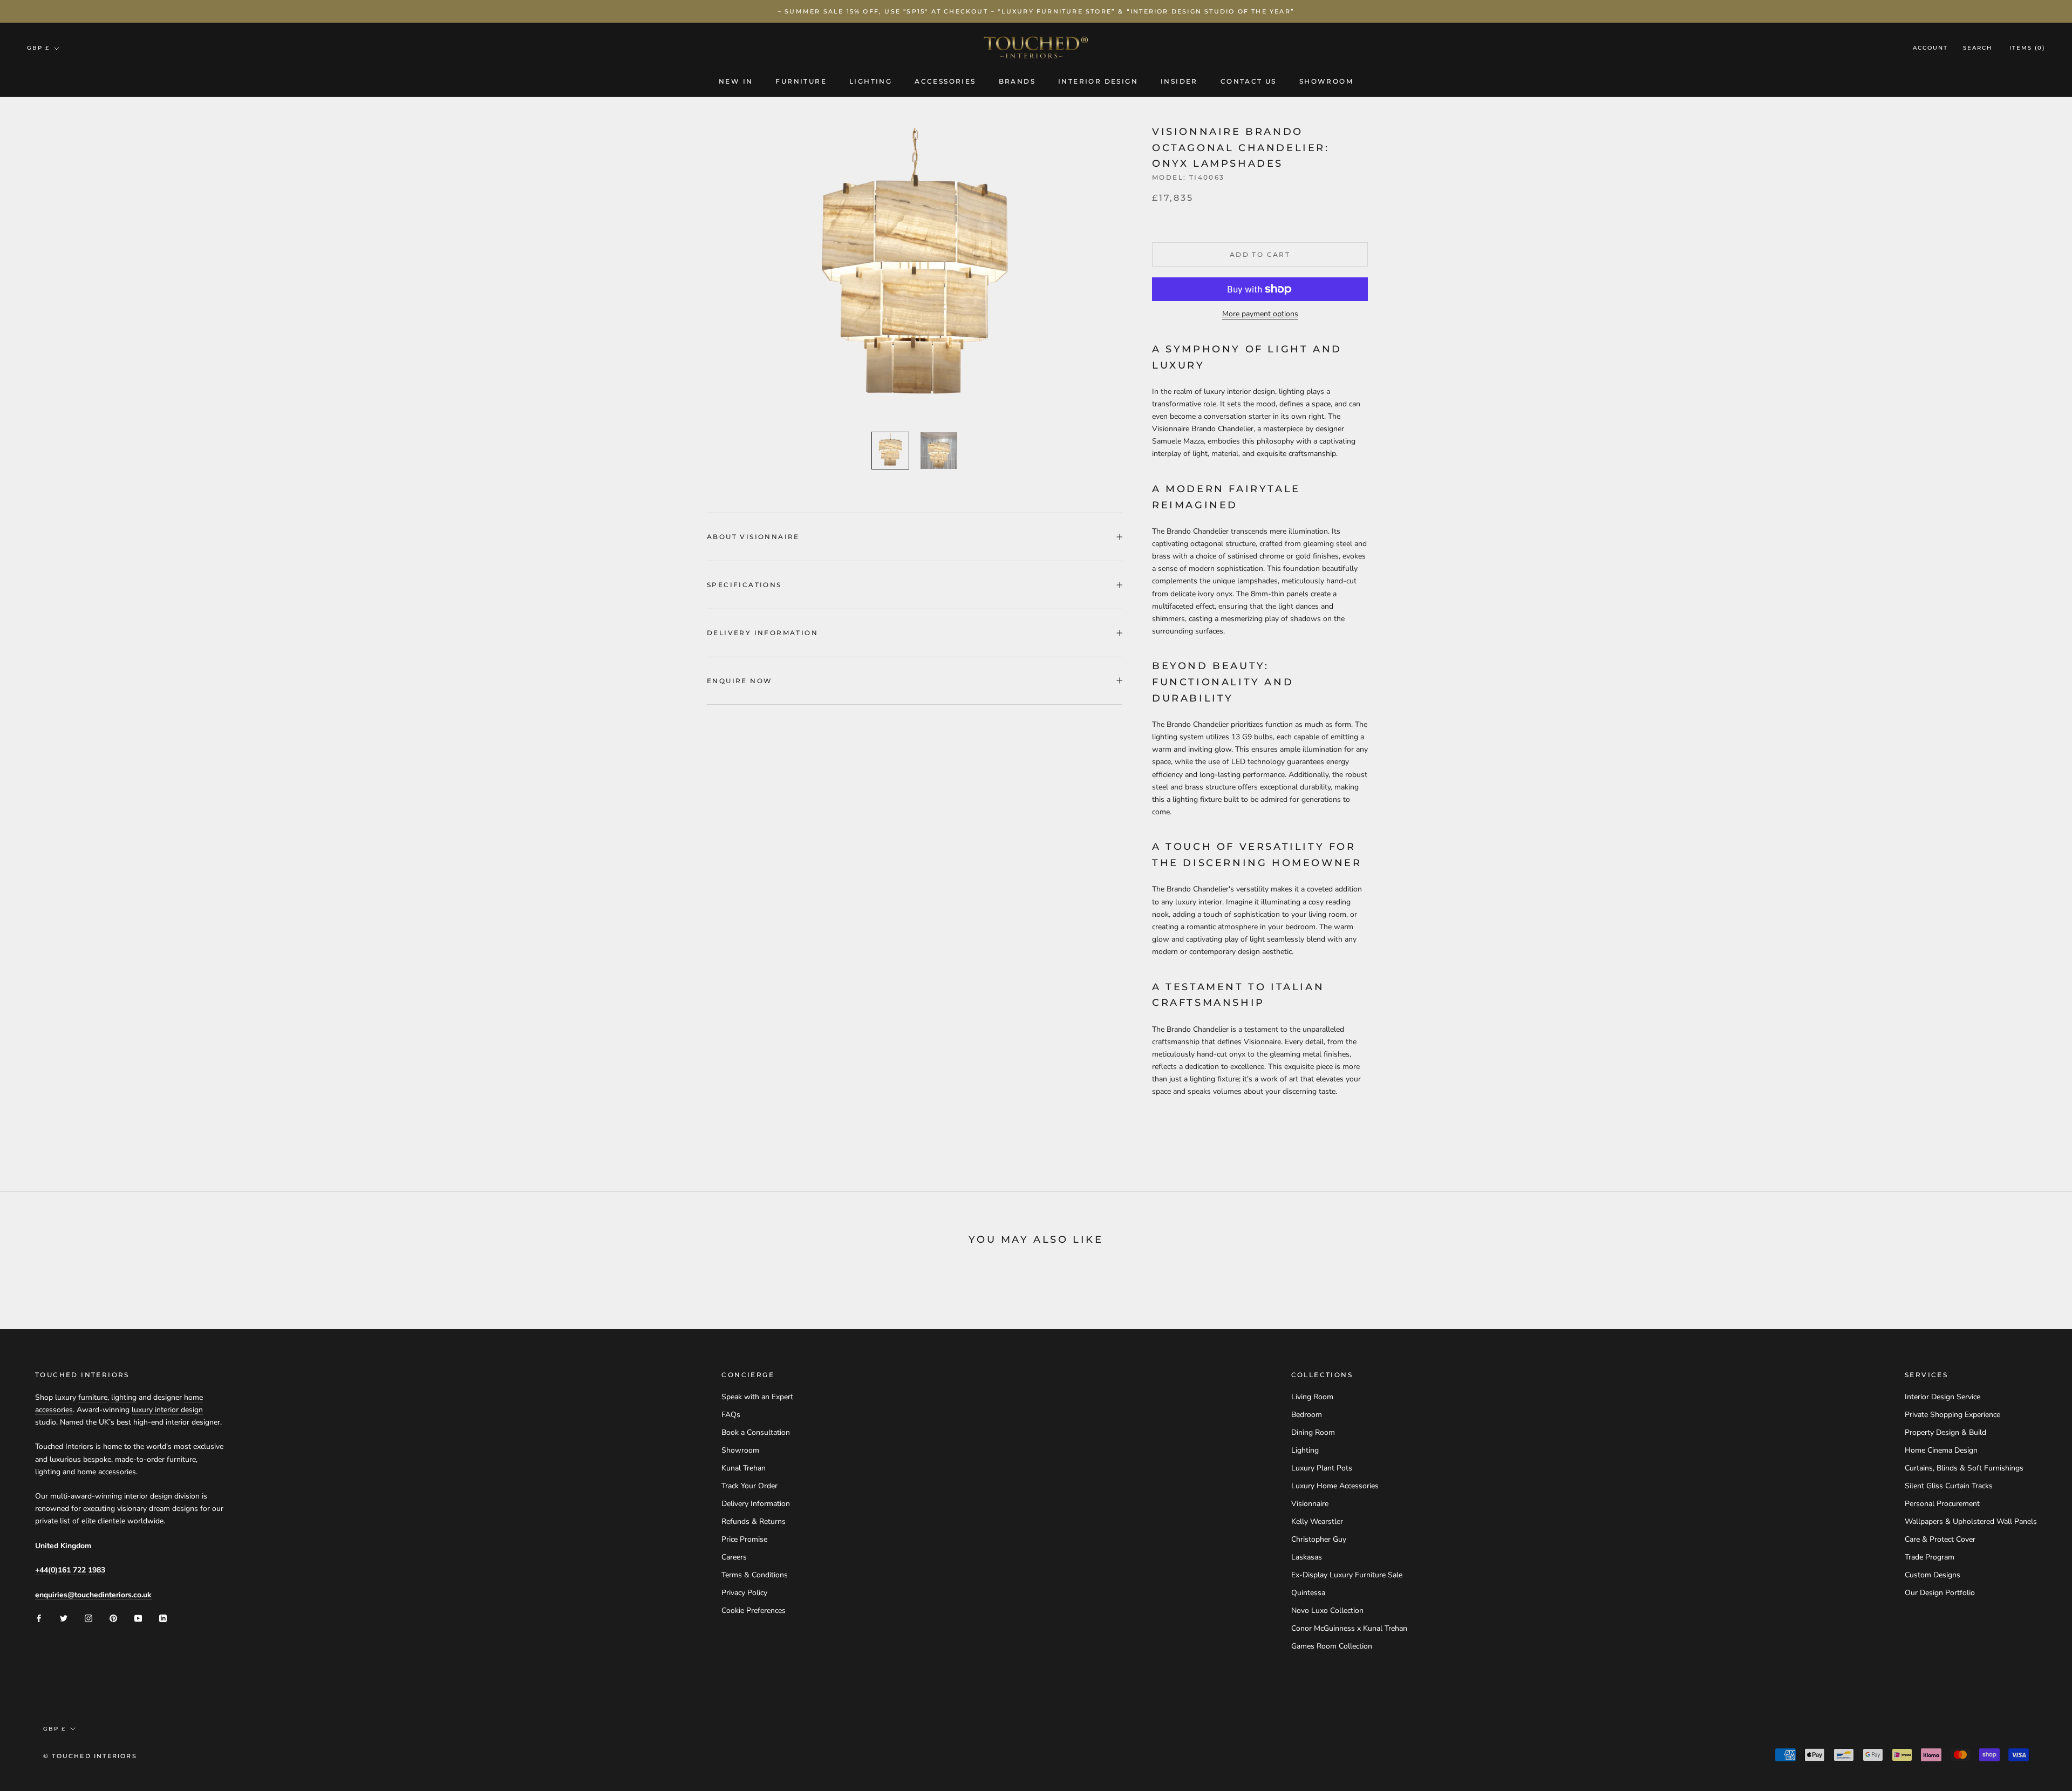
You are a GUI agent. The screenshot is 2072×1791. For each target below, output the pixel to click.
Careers (734, 1557)
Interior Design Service (1942, 1397)
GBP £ (38, 48)
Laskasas (1307, 1557)
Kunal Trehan (744, 1468)
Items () (2027, 48)
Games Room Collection (1332, 1646)
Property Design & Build (1945, 1432)
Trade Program (1930, 1557)
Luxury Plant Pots (1322, 1468)
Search (1978, 48)
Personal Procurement (1942, 1504)
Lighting (871, 81)
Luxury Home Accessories (1335, 1486)
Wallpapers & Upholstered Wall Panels (1971, 1521)
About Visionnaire (753, 537)
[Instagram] (88, 1618)
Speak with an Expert (757, 1397)
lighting (124, 1397)
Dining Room (1313, 1432)
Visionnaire (1310, 1504)
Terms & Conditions (755, 1575)
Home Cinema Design (1941, 1450)
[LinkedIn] (163, 1618)
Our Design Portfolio (1940, 1593)
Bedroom (1307, 1415)
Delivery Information (762, 633)
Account (1930, 48)
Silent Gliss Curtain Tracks (1949, 1486)
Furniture (801, 81)
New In (736, 81)
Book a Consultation (756, 1432)
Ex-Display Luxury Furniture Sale (1347, 1575)
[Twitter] (64, 1618)
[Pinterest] (113, 1618)
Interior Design (1098, 81)
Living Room (1312, 1397)
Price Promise (744, 1539)
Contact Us (1249, 81)
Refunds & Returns (754, 1521)
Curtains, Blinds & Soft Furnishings (1964, 1468)
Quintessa (1308, 1593)
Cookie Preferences (754, 1610)
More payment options (1260, 314)
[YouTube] (138, 1618)
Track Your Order (749, 1486)
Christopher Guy (1319, 1539)
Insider (1179, 81)
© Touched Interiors (90, 1756)
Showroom (1326, 81)
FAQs (731, 1415)
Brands (1017, 81)
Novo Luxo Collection (1327, 1610)
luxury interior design (167, 1410)
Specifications (744, 585)
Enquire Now (739, 681)
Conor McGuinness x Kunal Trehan (1349, 1628)
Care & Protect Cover (1940, 1539)
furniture (93, 1397)
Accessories (945, 81)
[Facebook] (39, 1618)
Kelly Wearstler (1317, 1521)
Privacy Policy (744, 1593)
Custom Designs (1933, 1575)
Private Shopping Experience (1952, 1415)
